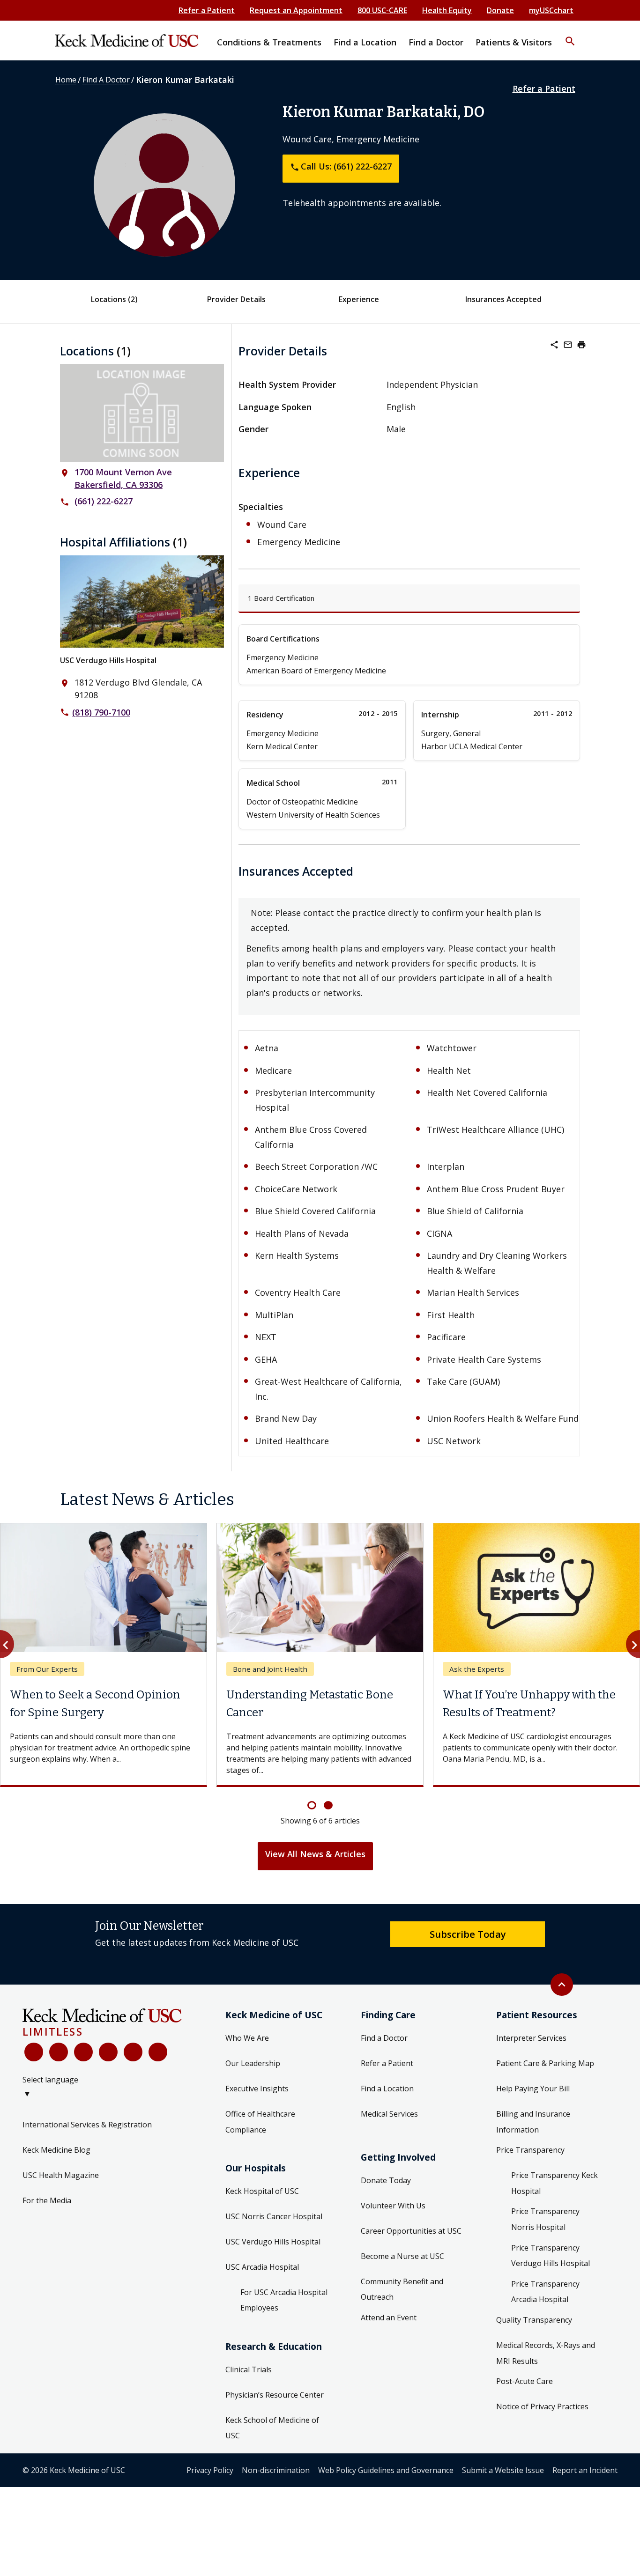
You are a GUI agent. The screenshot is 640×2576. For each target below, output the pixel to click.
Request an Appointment (296, 10)
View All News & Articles (315, 1854)
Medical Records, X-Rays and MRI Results (546, 2353)
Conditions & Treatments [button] (269, 42)
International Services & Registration (87, 2125)
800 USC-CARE (382, 10)
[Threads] (158, 2052)
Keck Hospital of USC (262, 2191)
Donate (500, 10)
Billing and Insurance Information (533, 2122)
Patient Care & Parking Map (545, 2063)
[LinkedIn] (108, 2052)
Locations (114, 299)
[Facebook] (34, 2052)
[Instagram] (133, 2052)
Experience (359, 299)
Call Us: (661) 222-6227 (341, 166)
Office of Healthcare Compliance (260, 2122)
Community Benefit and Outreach (402, 2289)
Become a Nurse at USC (402, 2256)
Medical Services (389, 2114)
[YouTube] (83, 2052)
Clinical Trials (249, 2369)
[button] (570, 35)
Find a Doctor (384, 2038)
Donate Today (386, 2180)
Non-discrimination (276, 2470)
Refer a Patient (207, 10)
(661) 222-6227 (104, 501)
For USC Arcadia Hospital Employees (284, 2300)
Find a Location (387, 2089)
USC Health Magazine (61, 2175)
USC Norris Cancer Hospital (274, 2216)
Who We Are (247, 2038)
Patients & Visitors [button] (514, 42)
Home (66, 80)
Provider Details (236, 299)
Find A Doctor (106, 80)
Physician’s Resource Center (275, 2395)
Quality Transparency (534, 2320)
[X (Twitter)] (59, 2052)
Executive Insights (257, 2089)
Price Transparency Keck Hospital (554, 2183)
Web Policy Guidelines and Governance (386, 2470)
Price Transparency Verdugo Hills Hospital (551, 2256)
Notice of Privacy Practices (542, 2406)
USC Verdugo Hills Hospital (108, 660)
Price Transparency (530, 2150)
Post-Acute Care (525, 2381)
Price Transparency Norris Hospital (545, 2219)
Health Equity (447, 10)
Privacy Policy (210, 2470)
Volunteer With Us (393, 2206)
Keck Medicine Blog (56, 2150)
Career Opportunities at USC (411, 2231)
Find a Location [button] (365, 42)
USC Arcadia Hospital (262, 2267)
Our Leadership (253, 2063)
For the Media (47, 2200)
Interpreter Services (531, 2038)
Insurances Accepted (503, 299)
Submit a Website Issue (503, 2470)
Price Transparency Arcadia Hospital (545, 2292)
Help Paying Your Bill (533, 2089)
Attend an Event (389, 2318)
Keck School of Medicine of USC (272, 2428)
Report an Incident (585, 2470)
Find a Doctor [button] (436, 42)
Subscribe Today (468, 1934)
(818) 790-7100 (101, 712)
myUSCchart (551, 10)
